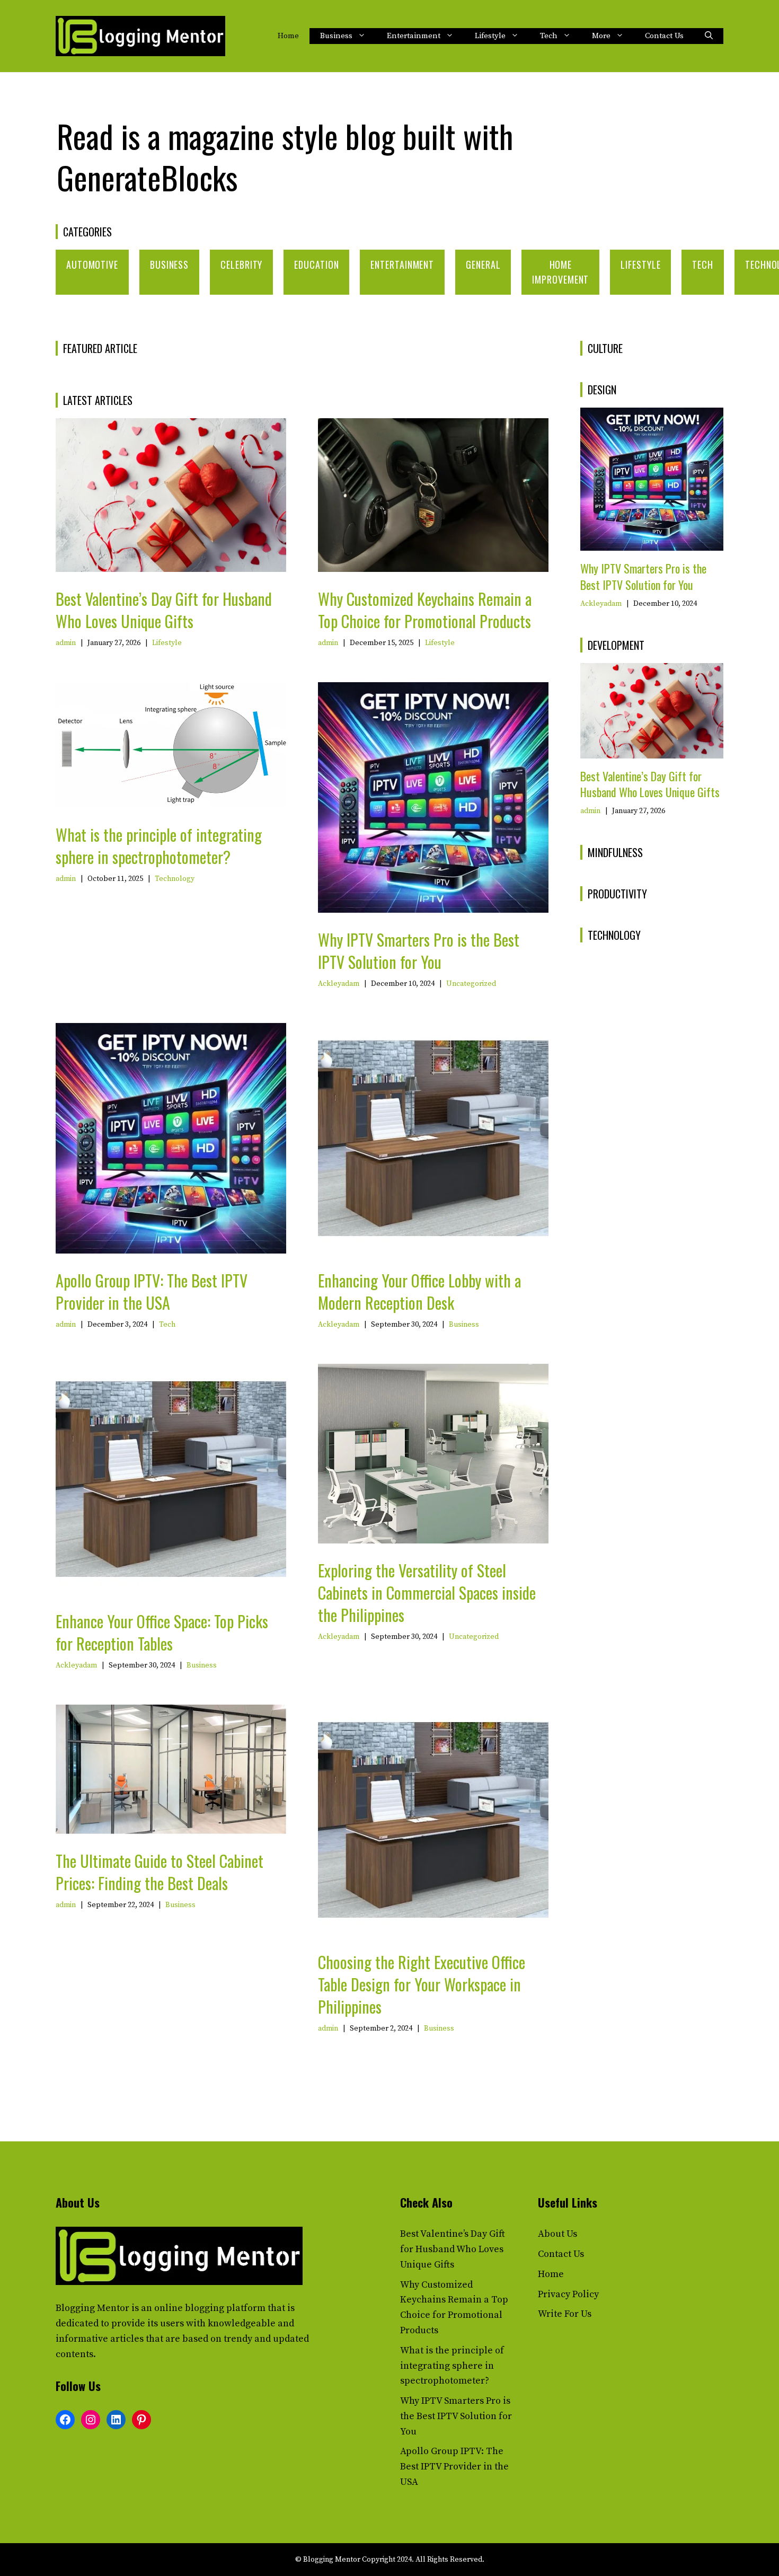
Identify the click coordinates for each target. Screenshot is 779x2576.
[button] (709, 36)
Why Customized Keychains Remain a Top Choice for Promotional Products (425, 610)
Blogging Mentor (92, 2308)
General (483, 264)
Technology (175, 879)
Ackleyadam (339, 984)
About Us (557, 2234)
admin (66, 643)
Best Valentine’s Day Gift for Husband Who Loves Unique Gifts (164, 610)
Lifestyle (490, 36)
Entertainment (414, 36)
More (601, 36)
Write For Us (565, 2314)
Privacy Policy (568, 2294)
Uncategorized (471, 984)
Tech (549, 36)
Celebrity (241, 264)
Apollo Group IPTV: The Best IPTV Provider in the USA (152, 1291)
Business (336, 36)
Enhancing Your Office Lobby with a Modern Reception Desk (419, 1291)
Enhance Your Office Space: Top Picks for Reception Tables (162, 1632)
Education (316, 264)
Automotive (92, 264)
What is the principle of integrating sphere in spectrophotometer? (159, 846)
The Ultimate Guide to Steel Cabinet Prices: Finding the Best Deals (160, 1872)
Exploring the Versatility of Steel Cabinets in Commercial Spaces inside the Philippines (427, 1593)
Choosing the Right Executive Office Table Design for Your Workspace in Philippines (422, 1984)
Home (288, 36)
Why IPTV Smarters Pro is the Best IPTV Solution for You (419, 951)
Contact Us (664, 36)
